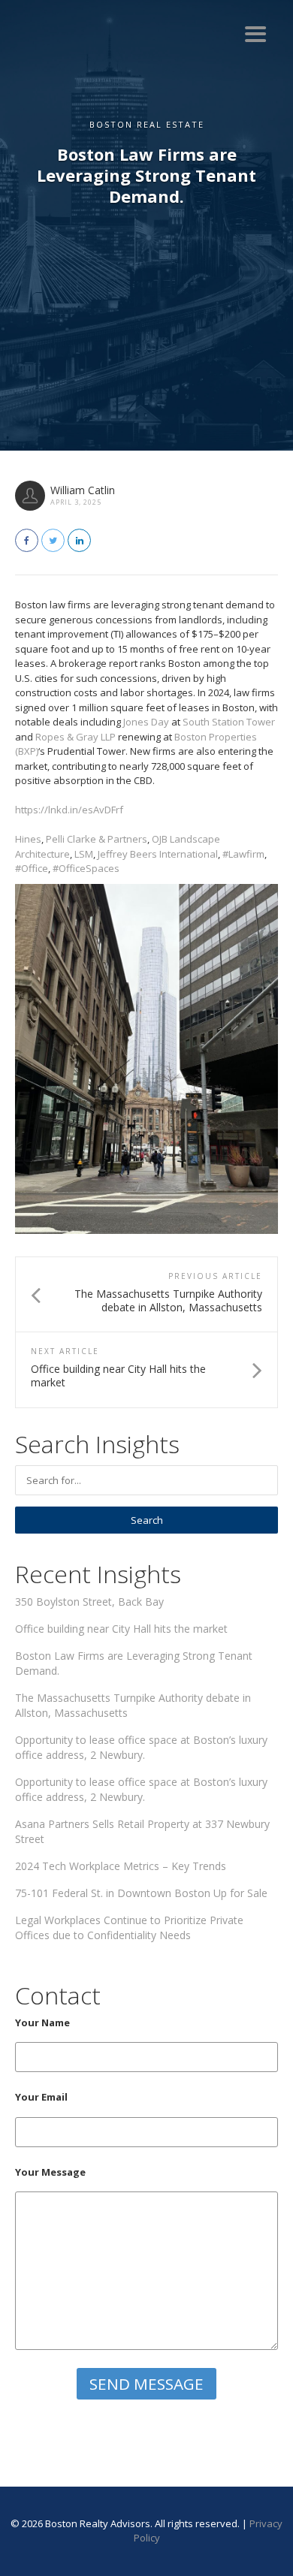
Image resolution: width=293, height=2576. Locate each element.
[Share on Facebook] (27, 540)
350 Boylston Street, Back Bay (89, 1602)
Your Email (41, 2097)
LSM (84, 854)
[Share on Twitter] (53, 540)
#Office (32, 868)
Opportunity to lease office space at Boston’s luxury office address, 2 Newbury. (141, 1747)
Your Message (50, 2172)
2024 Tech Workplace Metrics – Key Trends (121, 1866)
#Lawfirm (243, 854)
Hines (28, 839)
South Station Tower (229, 722)
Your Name (42, 2022)
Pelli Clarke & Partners (97, 839)
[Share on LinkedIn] (79, 540)
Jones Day (146, 722)
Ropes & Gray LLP (76, 737)
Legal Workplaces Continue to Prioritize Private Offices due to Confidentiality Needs (129, 1927)
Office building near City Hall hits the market (121, 1629)
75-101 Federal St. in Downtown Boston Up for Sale (141, 1893)
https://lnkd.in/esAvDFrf (69, 810)
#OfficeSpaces (85, 868)
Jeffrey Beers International (158, 854)
